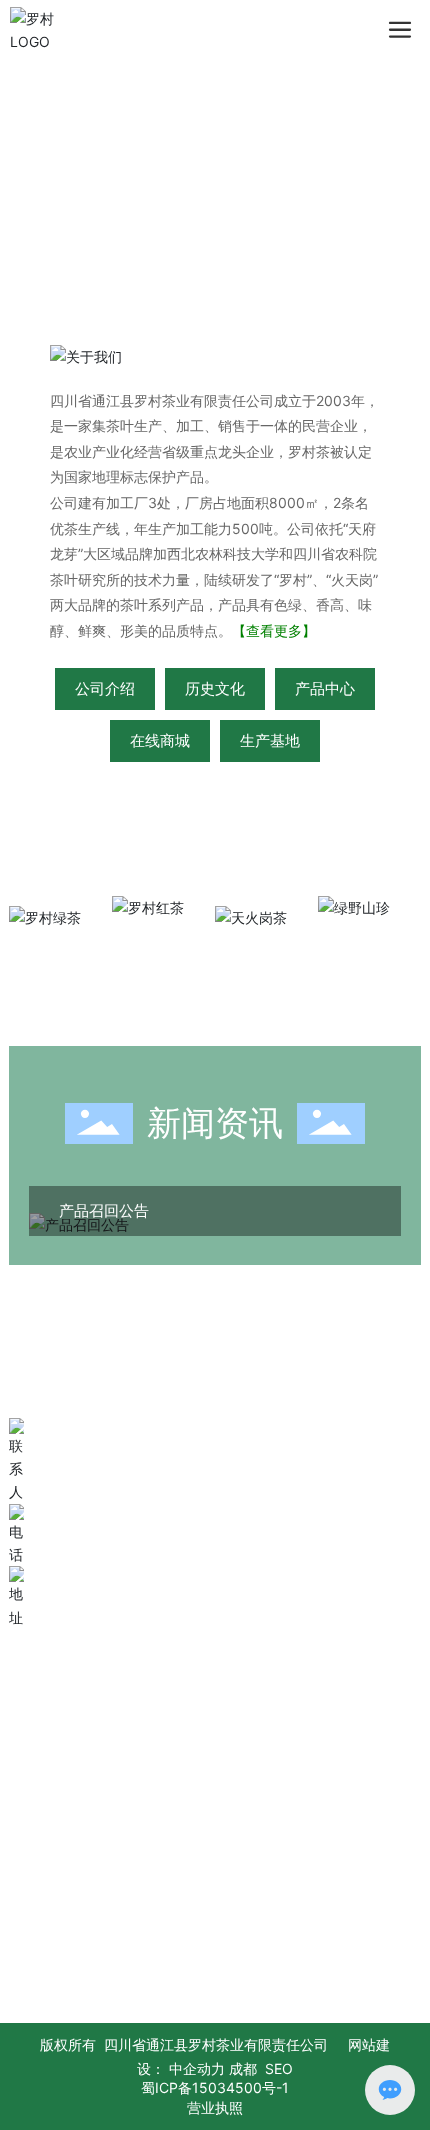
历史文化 (215, 688)
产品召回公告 (104, 1210)
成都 (243, 2068)
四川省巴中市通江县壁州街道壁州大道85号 (230, 1579)
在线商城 (160, 740)
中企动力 (197, 2068)
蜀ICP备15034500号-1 (215, 2087)
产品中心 (325, 688)
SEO (279, 2068)
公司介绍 (105, 688)
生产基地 (270, 740)
